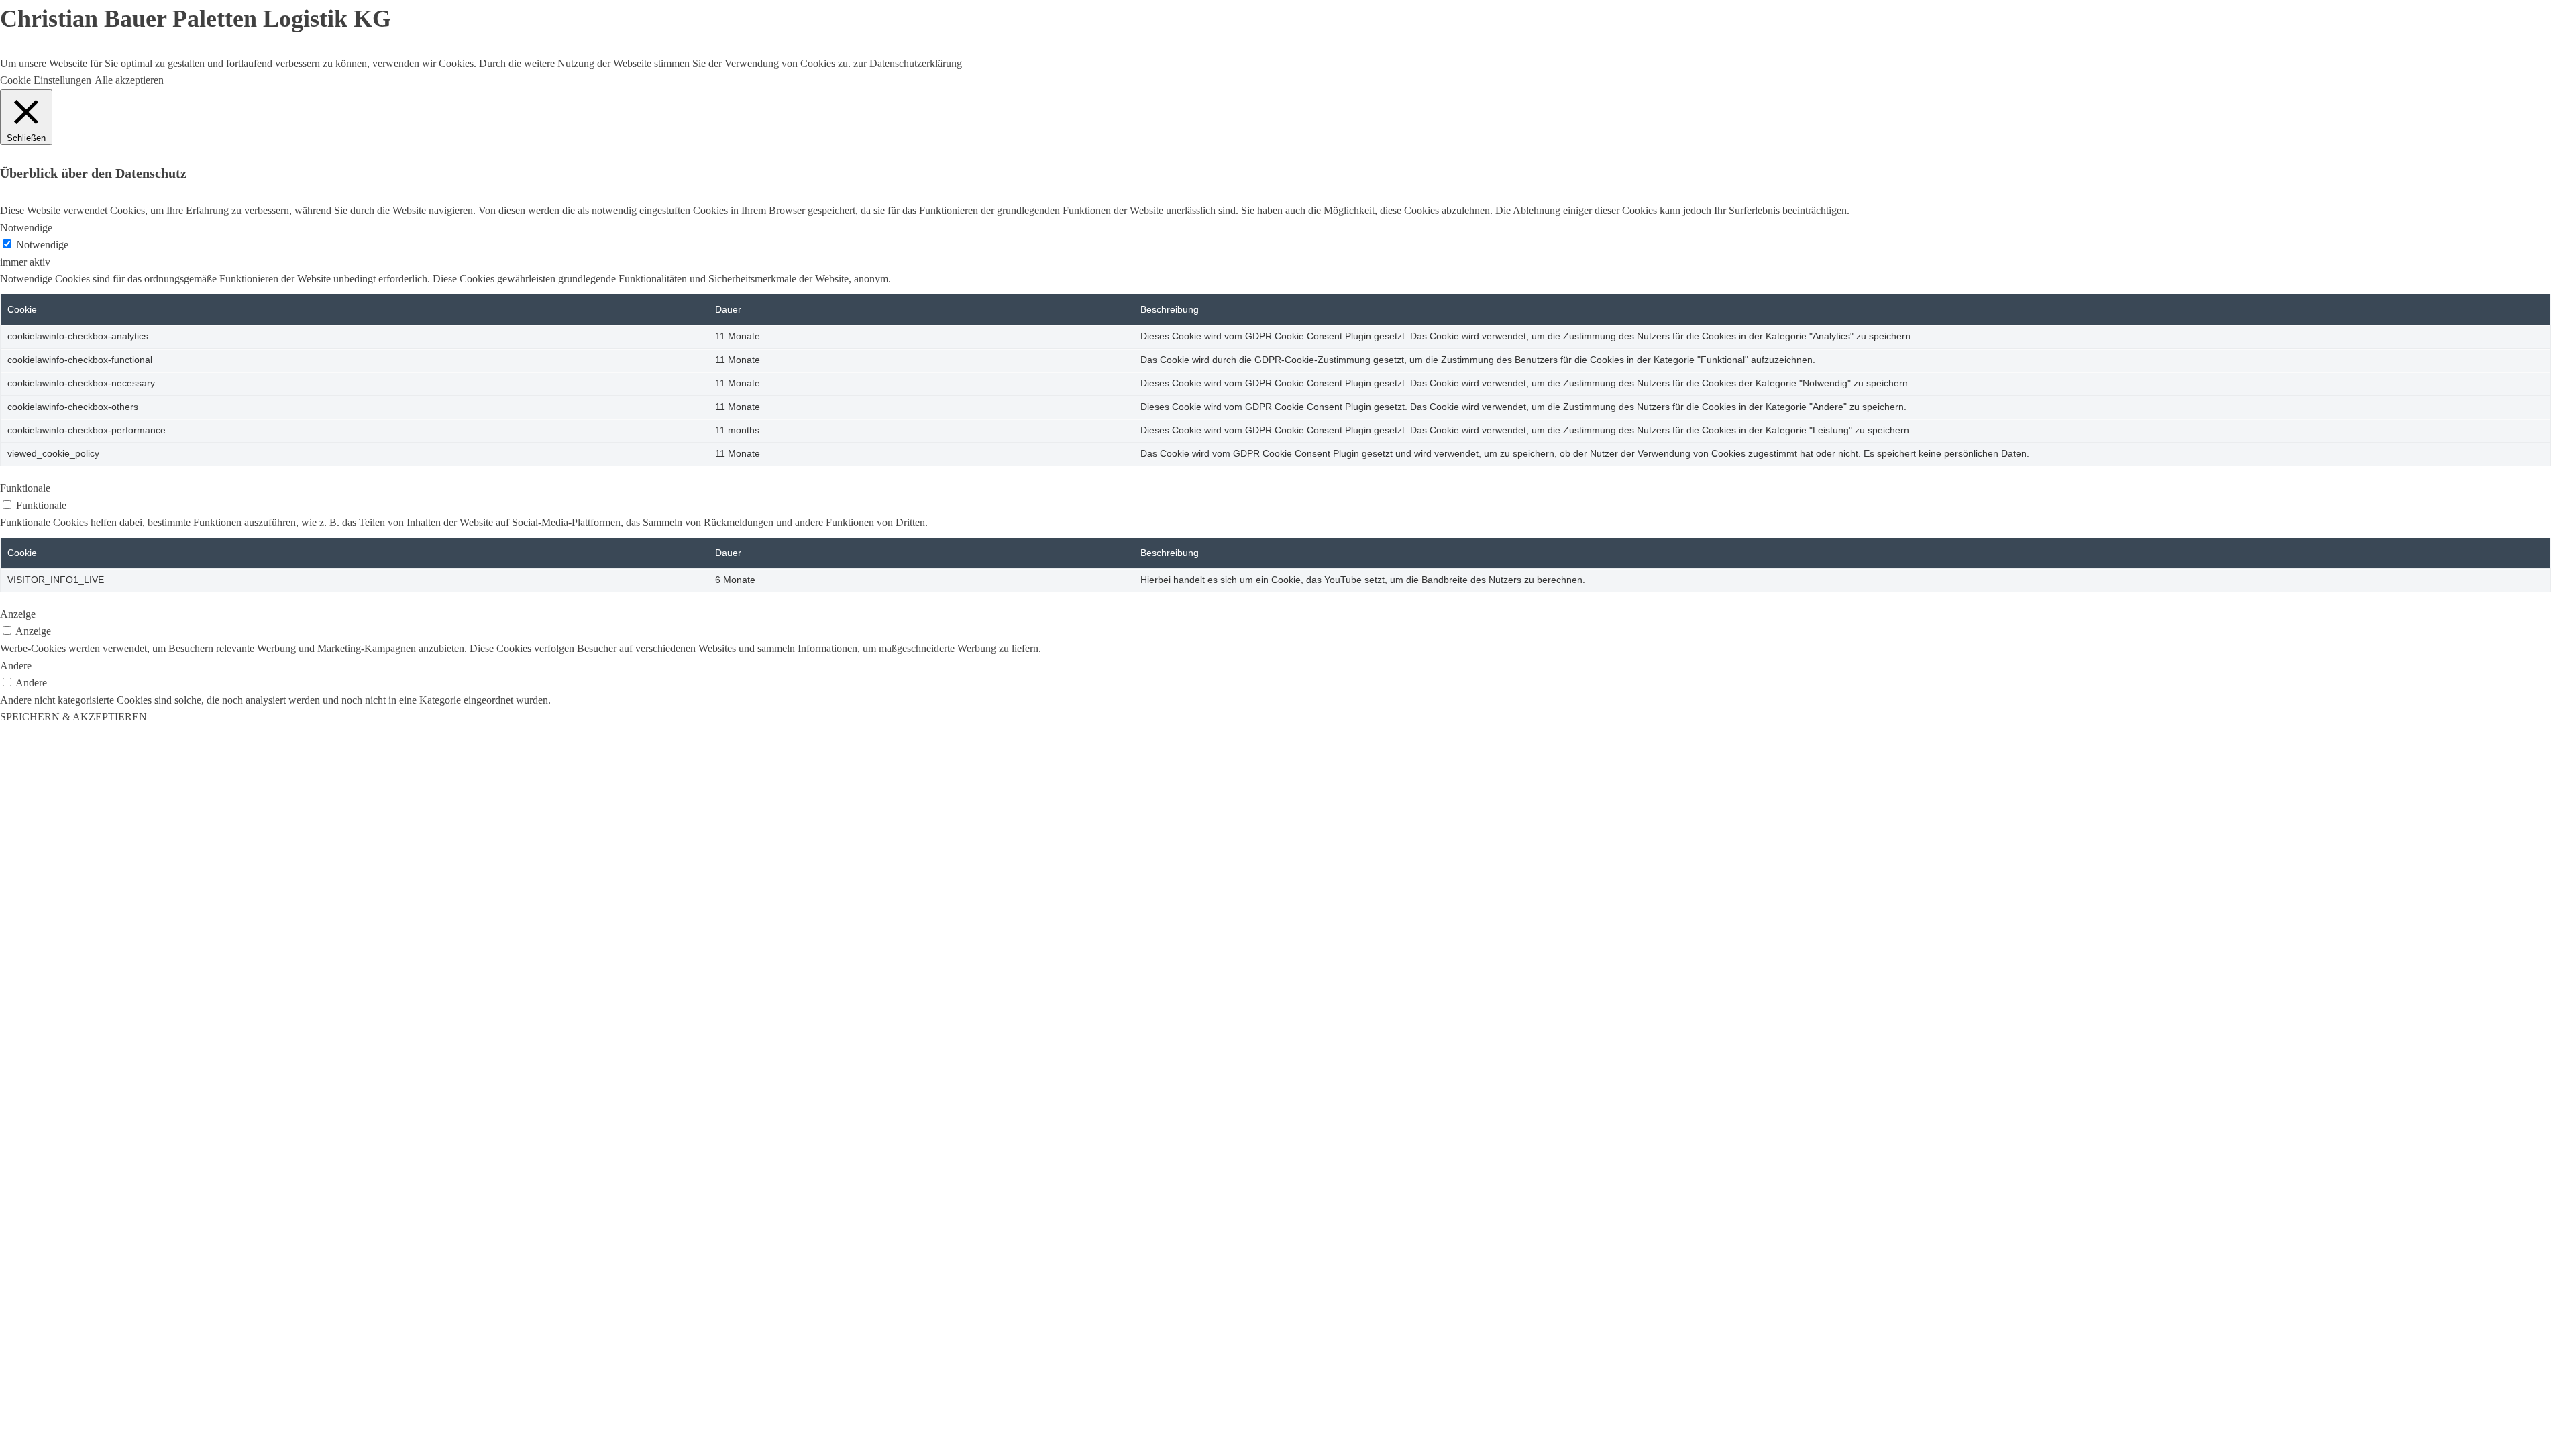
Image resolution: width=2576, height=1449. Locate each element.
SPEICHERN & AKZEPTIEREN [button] (73, 717)
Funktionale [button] (25, 488)
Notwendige (42, 245)
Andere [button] (16, 666)
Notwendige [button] (26, 228)
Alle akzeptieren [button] (129, 80)
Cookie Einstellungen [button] (46, 80)
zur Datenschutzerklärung (906, 63)
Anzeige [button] (18, 614)
